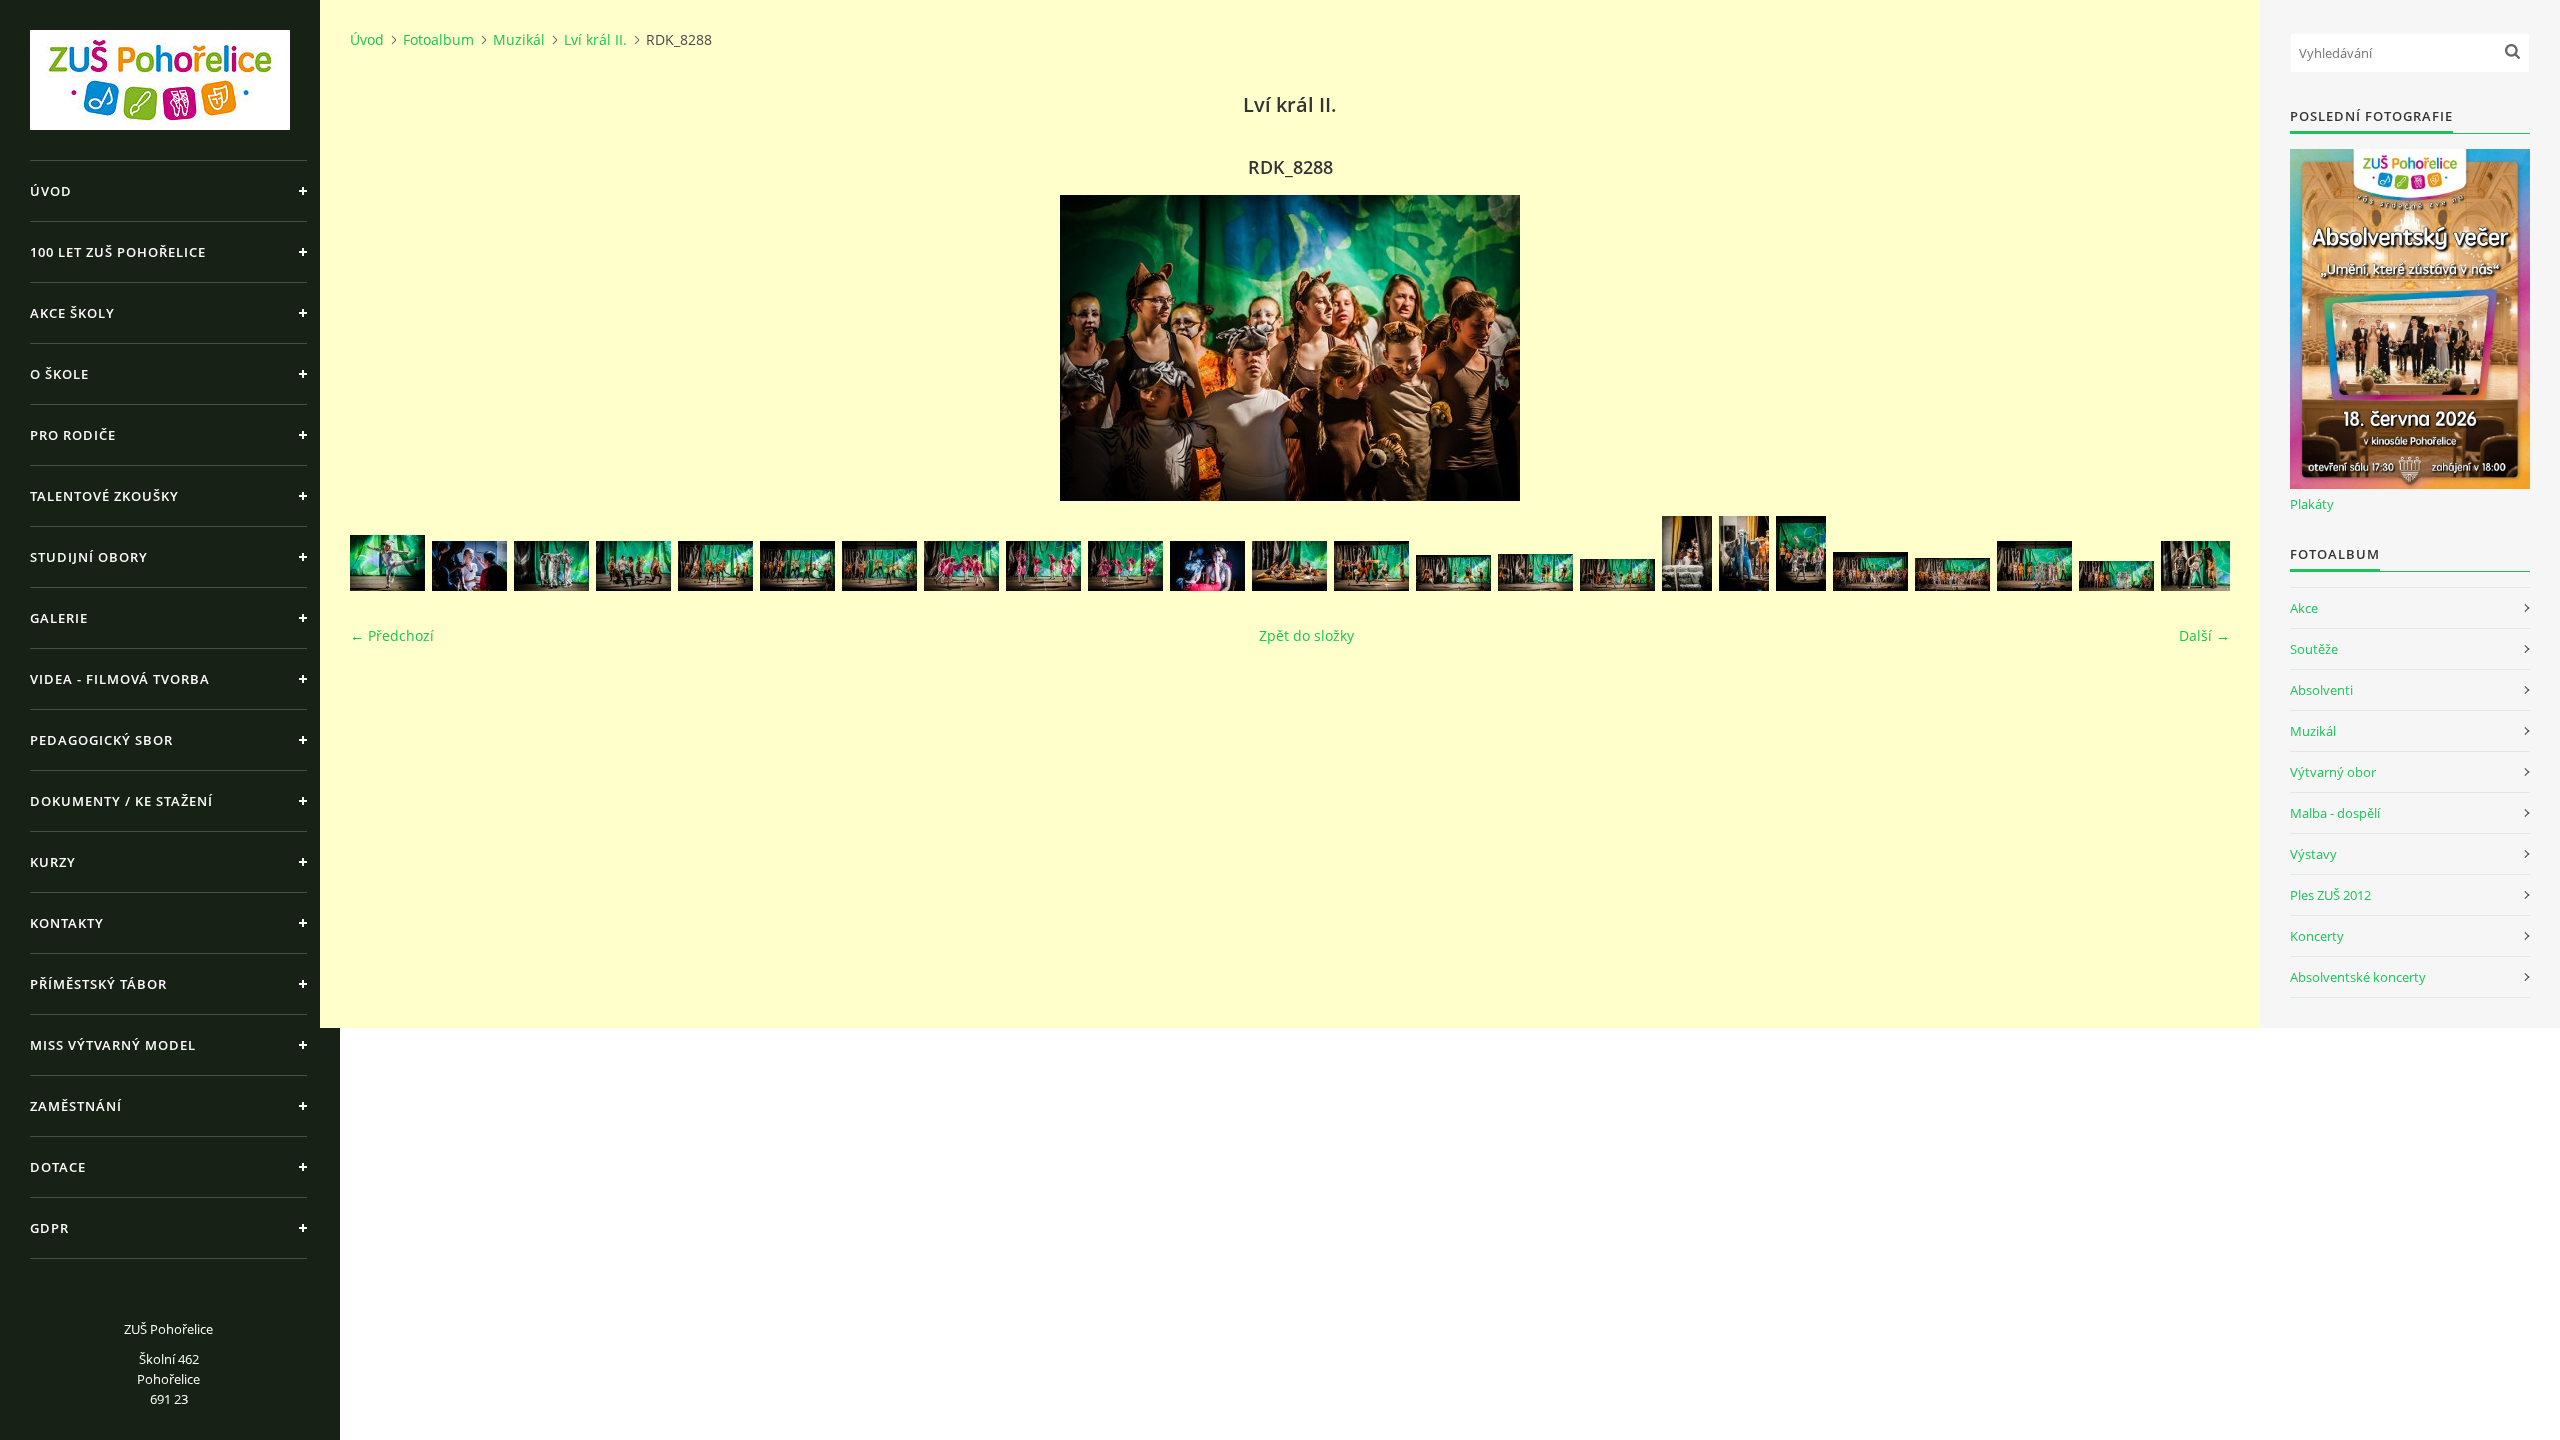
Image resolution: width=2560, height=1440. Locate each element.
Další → (2204, 635)
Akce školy (72, 313)
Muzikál (519, 39)
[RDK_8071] (387, 563)
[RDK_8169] (1687, 553)
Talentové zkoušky (104, 496)
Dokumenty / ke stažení (121, 801)
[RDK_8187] (2198, 566)
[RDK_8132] (961, 566)
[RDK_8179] (1952, 574)
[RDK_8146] (1289, 566)
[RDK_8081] (469, 566)
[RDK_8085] (551, 566)
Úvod (51, 191)
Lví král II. (595, 39)
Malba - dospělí (2335, 813)
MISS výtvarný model (113, 1045)
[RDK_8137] (1125, 566)
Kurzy (53, 862)
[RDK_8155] (1453, 573)
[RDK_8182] (2034, 566)
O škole (59, 374)
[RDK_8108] (715, 566)
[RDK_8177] (1870, 571)
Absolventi (2321, 690)
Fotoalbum (438, 39)
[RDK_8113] (797, 566)
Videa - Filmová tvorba (120, 679)
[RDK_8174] (1744, 553)
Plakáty (2312, 504)
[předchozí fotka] (382, 348)
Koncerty (2317, 936)
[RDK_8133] (1043, 566)
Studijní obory (89, 557)
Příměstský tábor (98, 984)
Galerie (59, 618)
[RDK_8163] (1617, 575)
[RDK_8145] (1207, 566)
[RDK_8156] (1535, 572)
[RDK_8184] (2116, 576)
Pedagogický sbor (101, 740)
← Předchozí (392, 635)
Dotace (58, 1167)
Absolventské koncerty (2358, 977)
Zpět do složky (1306, 635)
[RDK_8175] (1801, 553)
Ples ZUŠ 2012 (2330, 895)
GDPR (49, 1228)
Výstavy (2313, 854)
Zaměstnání (76, 1106)
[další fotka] (2197, 348)
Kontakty (67, 923)
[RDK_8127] (879, 566)
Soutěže (2314, 649)
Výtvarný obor (2333, 772)
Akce (2304, 608)
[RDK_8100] (633, 566)
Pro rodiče (73, 435)
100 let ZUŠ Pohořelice (118, 252)
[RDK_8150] (1371, 566)
